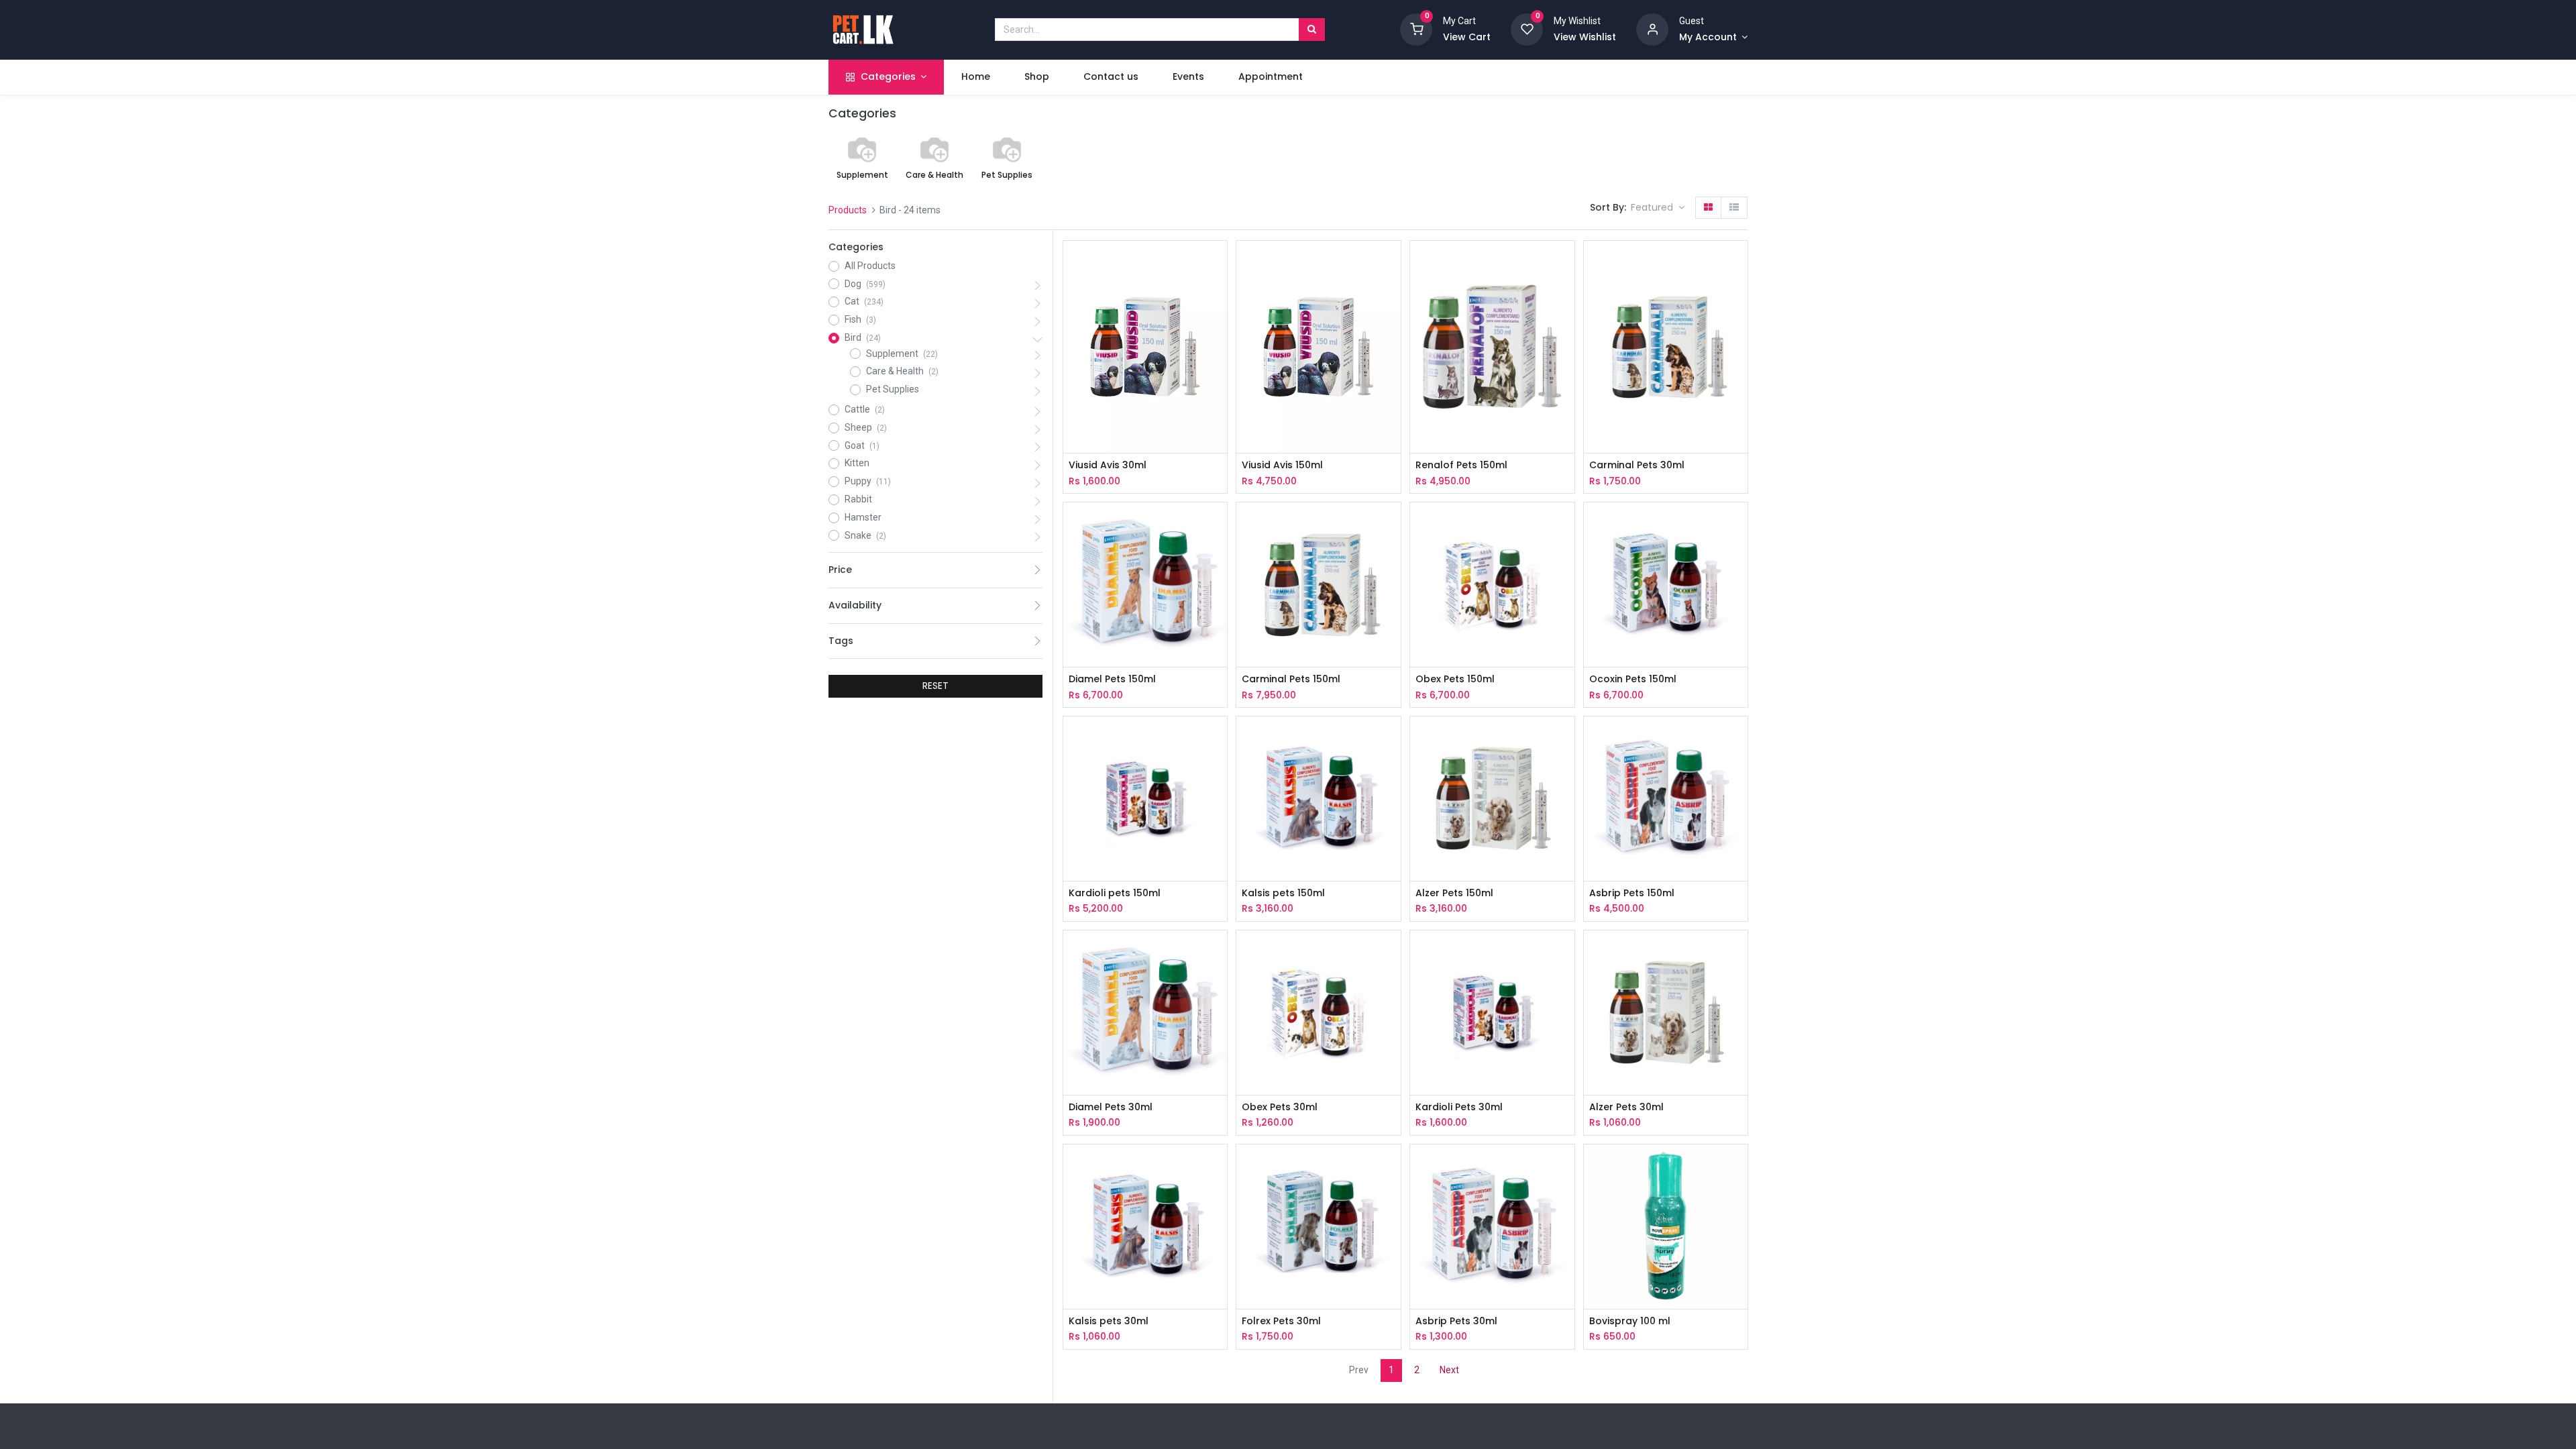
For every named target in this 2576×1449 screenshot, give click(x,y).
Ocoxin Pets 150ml (1633, 679)
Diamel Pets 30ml (1111, 1107)
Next (1449, 1370)
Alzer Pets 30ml (1626, 1107)
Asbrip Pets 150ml (1632, 893)
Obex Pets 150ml (1455, 679)
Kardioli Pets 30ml (1459, 1107)
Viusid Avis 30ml (1108, 465)
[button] (1658, 208)
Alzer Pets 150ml (1454, 893)
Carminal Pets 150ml (1291, 679)
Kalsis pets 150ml (1283, 893)
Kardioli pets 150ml (1115, 893)
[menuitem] (975, 77)
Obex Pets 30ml (1280, 1107)
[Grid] (1708, 208)
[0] (1416, 29)
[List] (1734, 208)
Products (848, 210)
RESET (935, 686)
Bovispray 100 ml (1630, 1321)
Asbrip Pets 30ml (1456, 1321)
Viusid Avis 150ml (1282, 465)
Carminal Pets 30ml (1637, 465)
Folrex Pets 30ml (1281, 1321)
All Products (870, 266)
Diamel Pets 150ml (1112, 679)
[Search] (1312, 30)
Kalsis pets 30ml (1109, 1321)
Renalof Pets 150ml (1461, 465)
